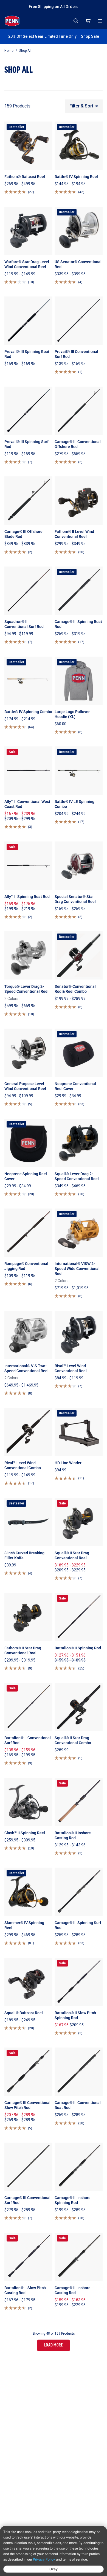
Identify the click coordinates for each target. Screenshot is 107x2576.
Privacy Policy (44, 2559)
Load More (54, 2345)
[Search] (76, 21)
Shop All (25, 51)
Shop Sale (90, 36)
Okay (54, 2569)
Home (9, 51)
